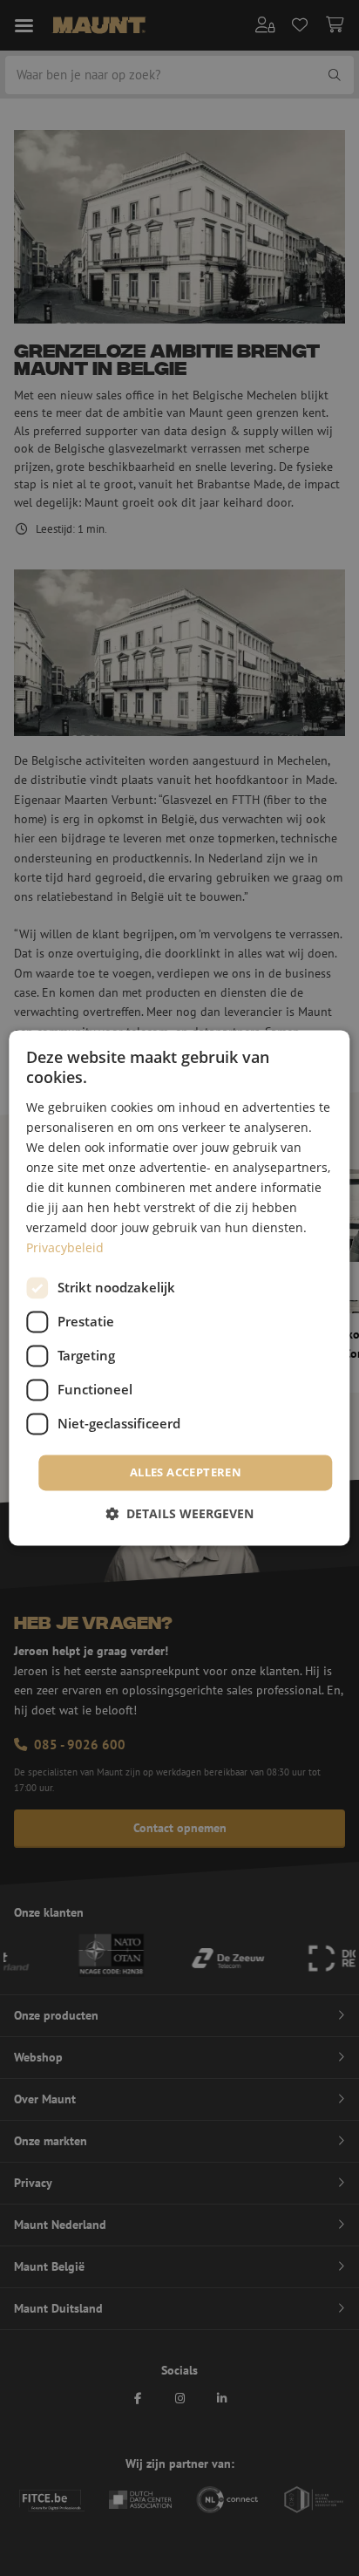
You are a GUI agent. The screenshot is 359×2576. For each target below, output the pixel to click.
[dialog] (179, 1288)
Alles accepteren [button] (186, 1472)
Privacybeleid (65, 1248)
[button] (179, 1514)
